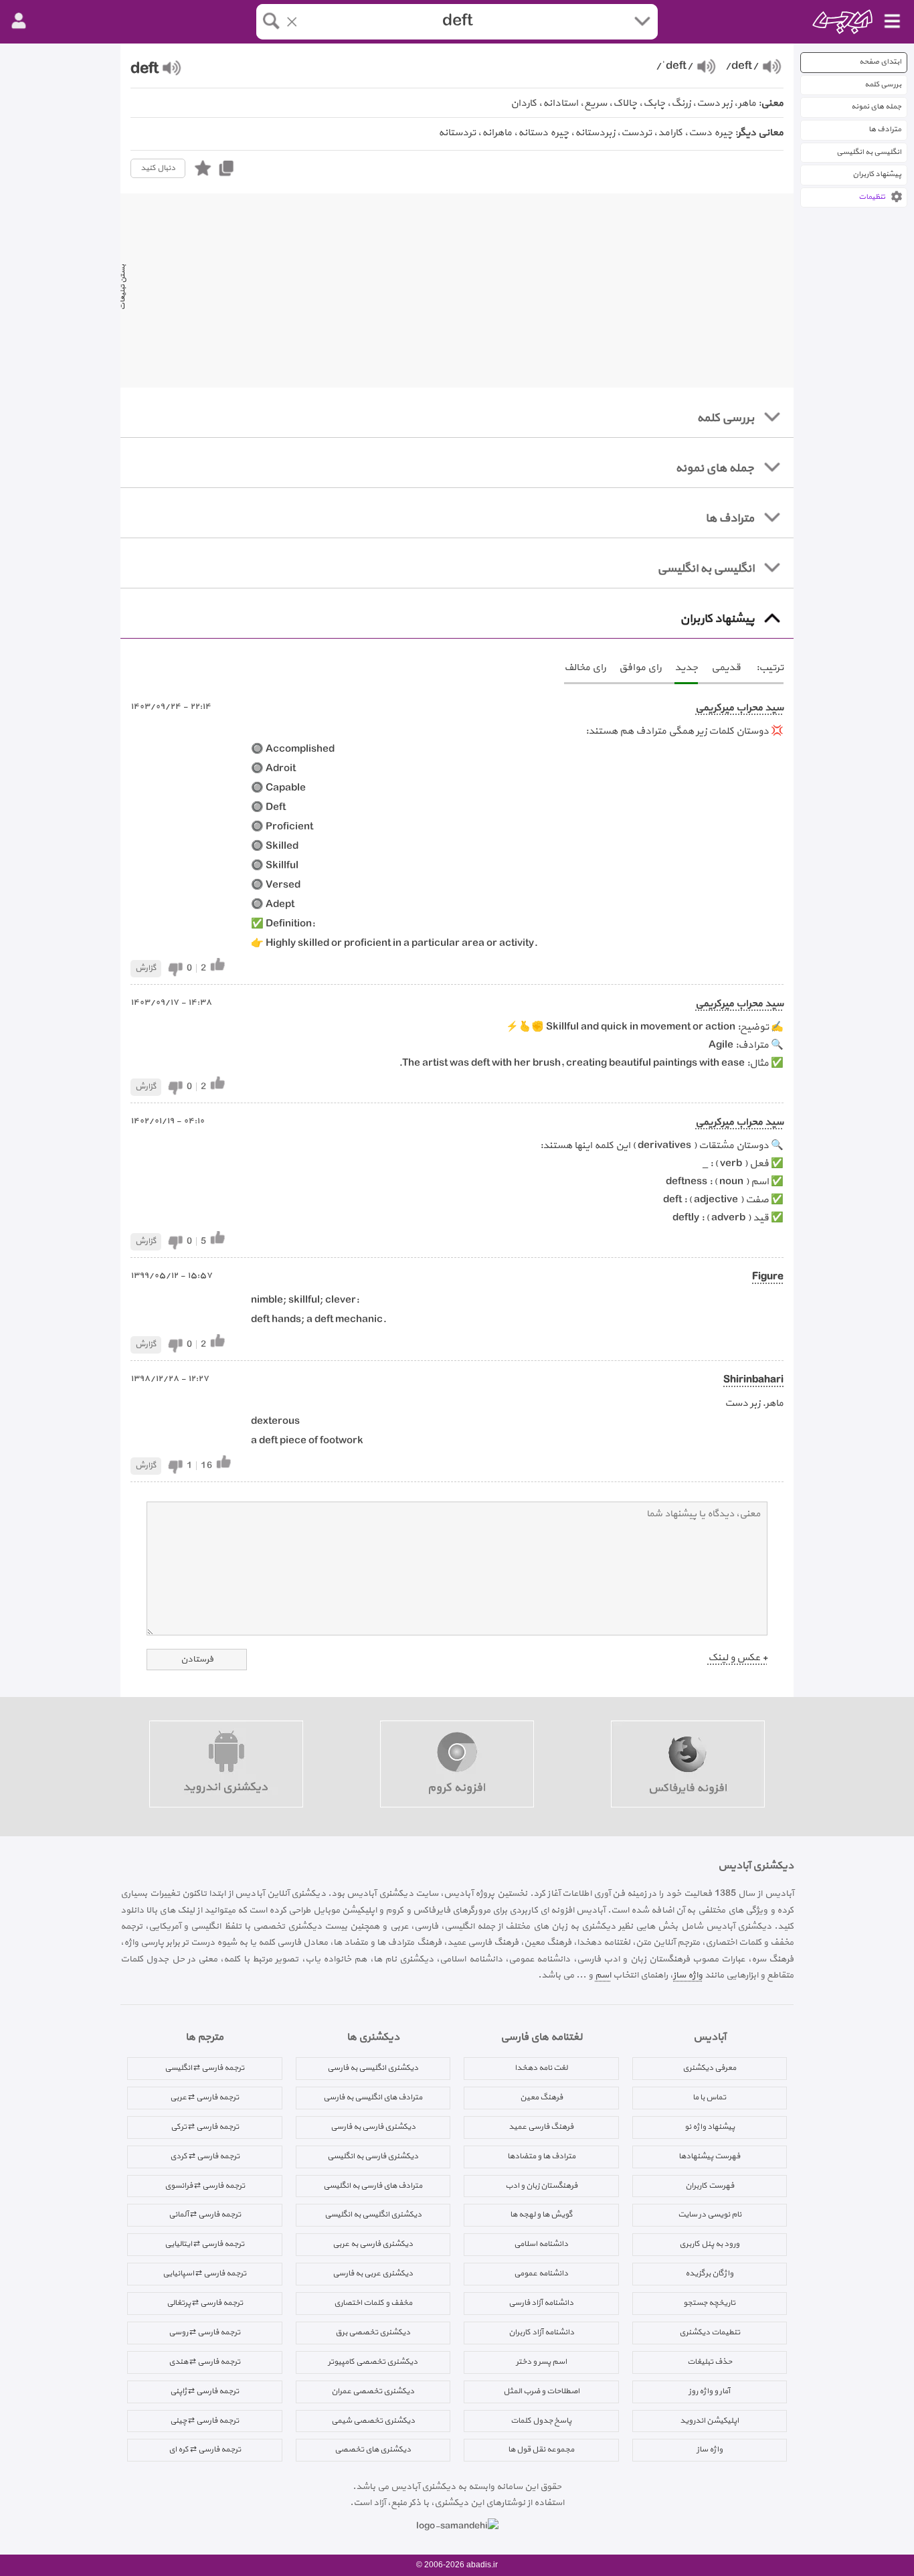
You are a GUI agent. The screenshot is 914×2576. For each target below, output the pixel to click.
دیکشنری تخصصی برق (373, 2332)
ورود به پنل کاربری (709, 2244)
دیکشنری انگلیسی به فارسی (373, 2068)
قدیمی (726, 668)
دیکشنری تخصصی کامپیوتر (373, 2362)
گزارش (146, 968)
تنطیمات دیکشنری (710, 2332)
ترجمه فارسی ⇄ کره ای (205, 2449)
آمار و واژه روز (709, 2391)
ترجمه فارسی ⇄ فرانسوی (205, 2186)
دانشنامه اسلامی (541, 2244)
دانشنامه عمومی (541, 2273)
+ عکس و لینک (738, 1658)
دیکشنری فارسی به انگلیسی (373, 2156)
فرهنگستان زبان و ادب (541, 2186)
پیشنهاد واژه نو (710, 2127)
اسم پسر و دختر (541, 2362)
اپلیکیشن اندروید (709, 2421)
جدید (686, 668)
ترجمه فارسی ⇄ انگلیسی (204, 2068)
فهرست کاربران (710, 2186)
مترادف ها (885, 130)
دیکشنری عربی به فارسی (373, 2273)
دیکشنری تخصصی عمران (373, 2391)
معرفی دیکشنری (709, 2068)
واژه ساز (688, 1975)
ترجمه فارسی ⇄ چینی (204, 2421)
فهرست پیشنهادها (709, 2156)
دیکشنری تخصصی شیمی (373, 2421)
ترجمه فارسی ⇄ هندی (204, 2362)
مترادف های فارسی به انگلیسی (373, 2186)
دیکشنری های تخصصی (373, 2449)
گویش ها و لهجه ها (541, 2215)
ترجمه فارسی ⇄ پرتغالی (205, 2303)
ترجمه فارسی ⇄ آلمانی (205, 2215)
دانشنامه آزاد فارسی (541, 2303)
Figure (768, 1277)
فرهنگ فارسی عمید (541, 2127)
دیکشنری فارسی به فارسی (373, 2127)
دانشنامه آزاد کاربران (541, 2332)
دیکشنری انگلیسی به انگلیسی (373, 2215)
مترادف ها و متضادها (541, 2156)
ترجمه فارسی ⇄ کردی (205, 2156)
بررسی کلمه (883, 85)
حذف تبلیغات (710, 2362)
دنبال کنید (158, 168)
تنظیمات (872, 197)
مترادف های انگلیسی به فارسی (373, 2097)
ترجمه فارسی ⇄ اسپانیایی (204, 2273)
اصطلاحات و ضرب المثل (541, 2391)
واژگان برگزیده (709, 2273)
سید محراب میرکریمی (739, 708)
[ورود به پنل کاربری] (19, 21)
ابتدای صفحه (880, 62)
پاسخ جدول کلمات (541, 2421)
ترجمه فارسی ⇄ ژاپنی (204, 2391)
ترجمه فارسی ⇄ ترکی (205, 2127)
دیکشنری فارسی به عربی (373, 2244)
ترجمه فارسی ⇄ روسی (204, 2332)
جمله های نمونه (876, 107)
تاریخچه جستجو (709, 2303)
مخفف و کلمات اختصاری (373, 2303)
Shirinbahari (753, 1380)
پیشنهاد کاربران (877, 174)
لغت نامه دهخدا (541, 2068)
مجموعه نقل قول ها (541, 2449)
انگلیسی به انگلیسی (869, 152)
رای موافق (640, 668)
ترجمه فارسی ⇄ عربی (204, 2097)
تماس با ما (709, 2097)
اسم (603, 1975)
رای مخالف (585, 668)
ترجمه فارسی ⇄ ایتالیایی (204, 2244)
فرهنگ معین (541, 2097)
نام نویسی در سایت (710, 2215)
